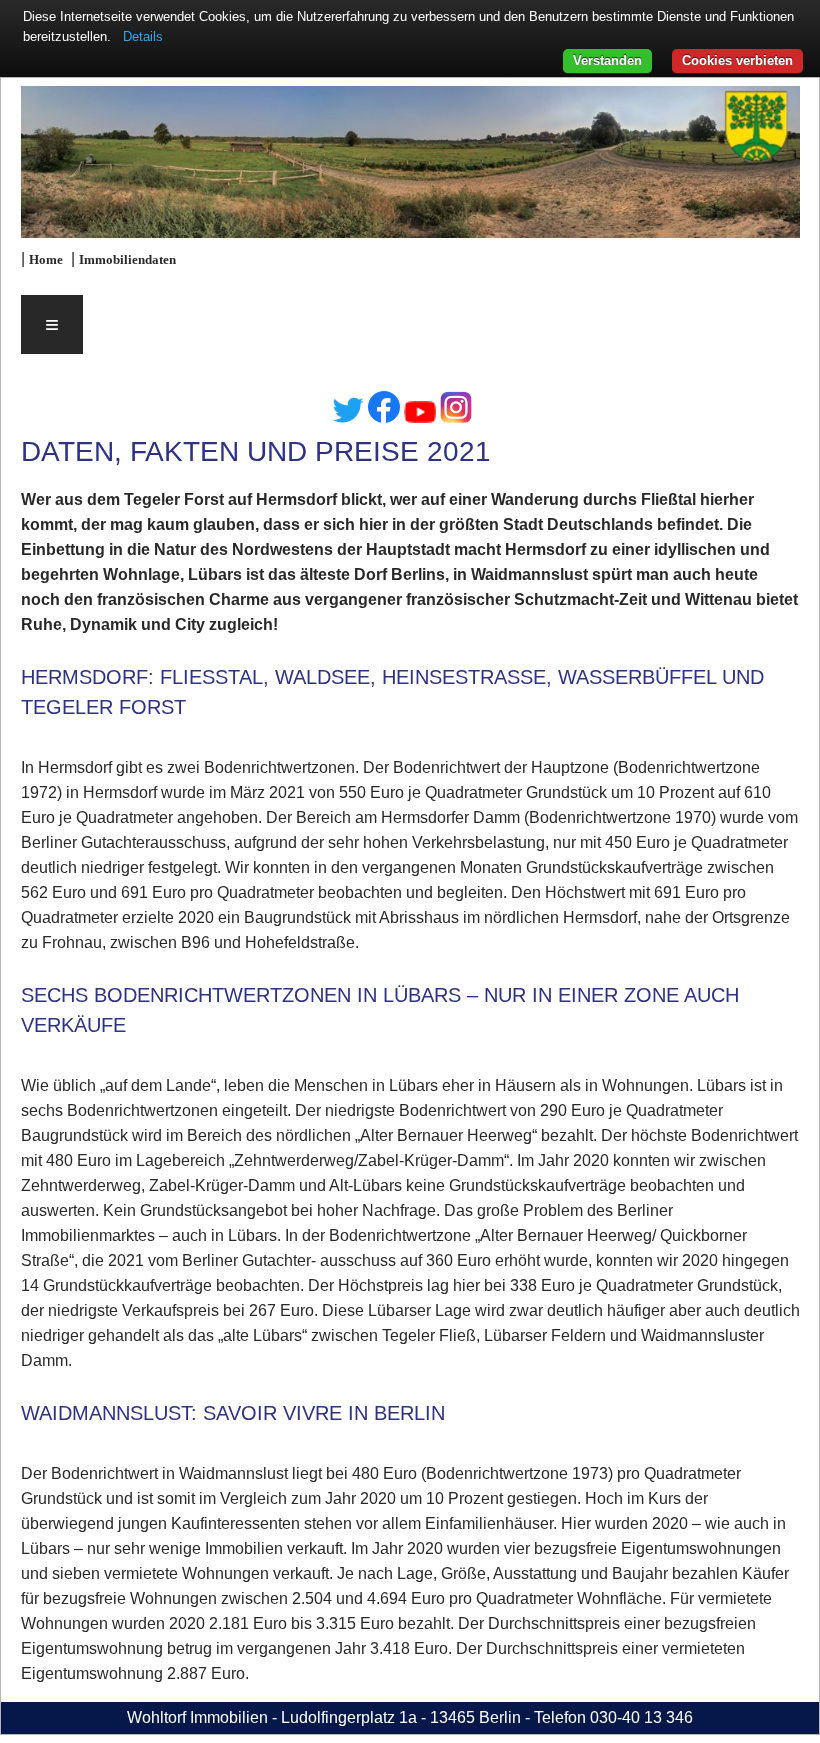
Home (46, 260)
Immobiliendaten (127, 260)
